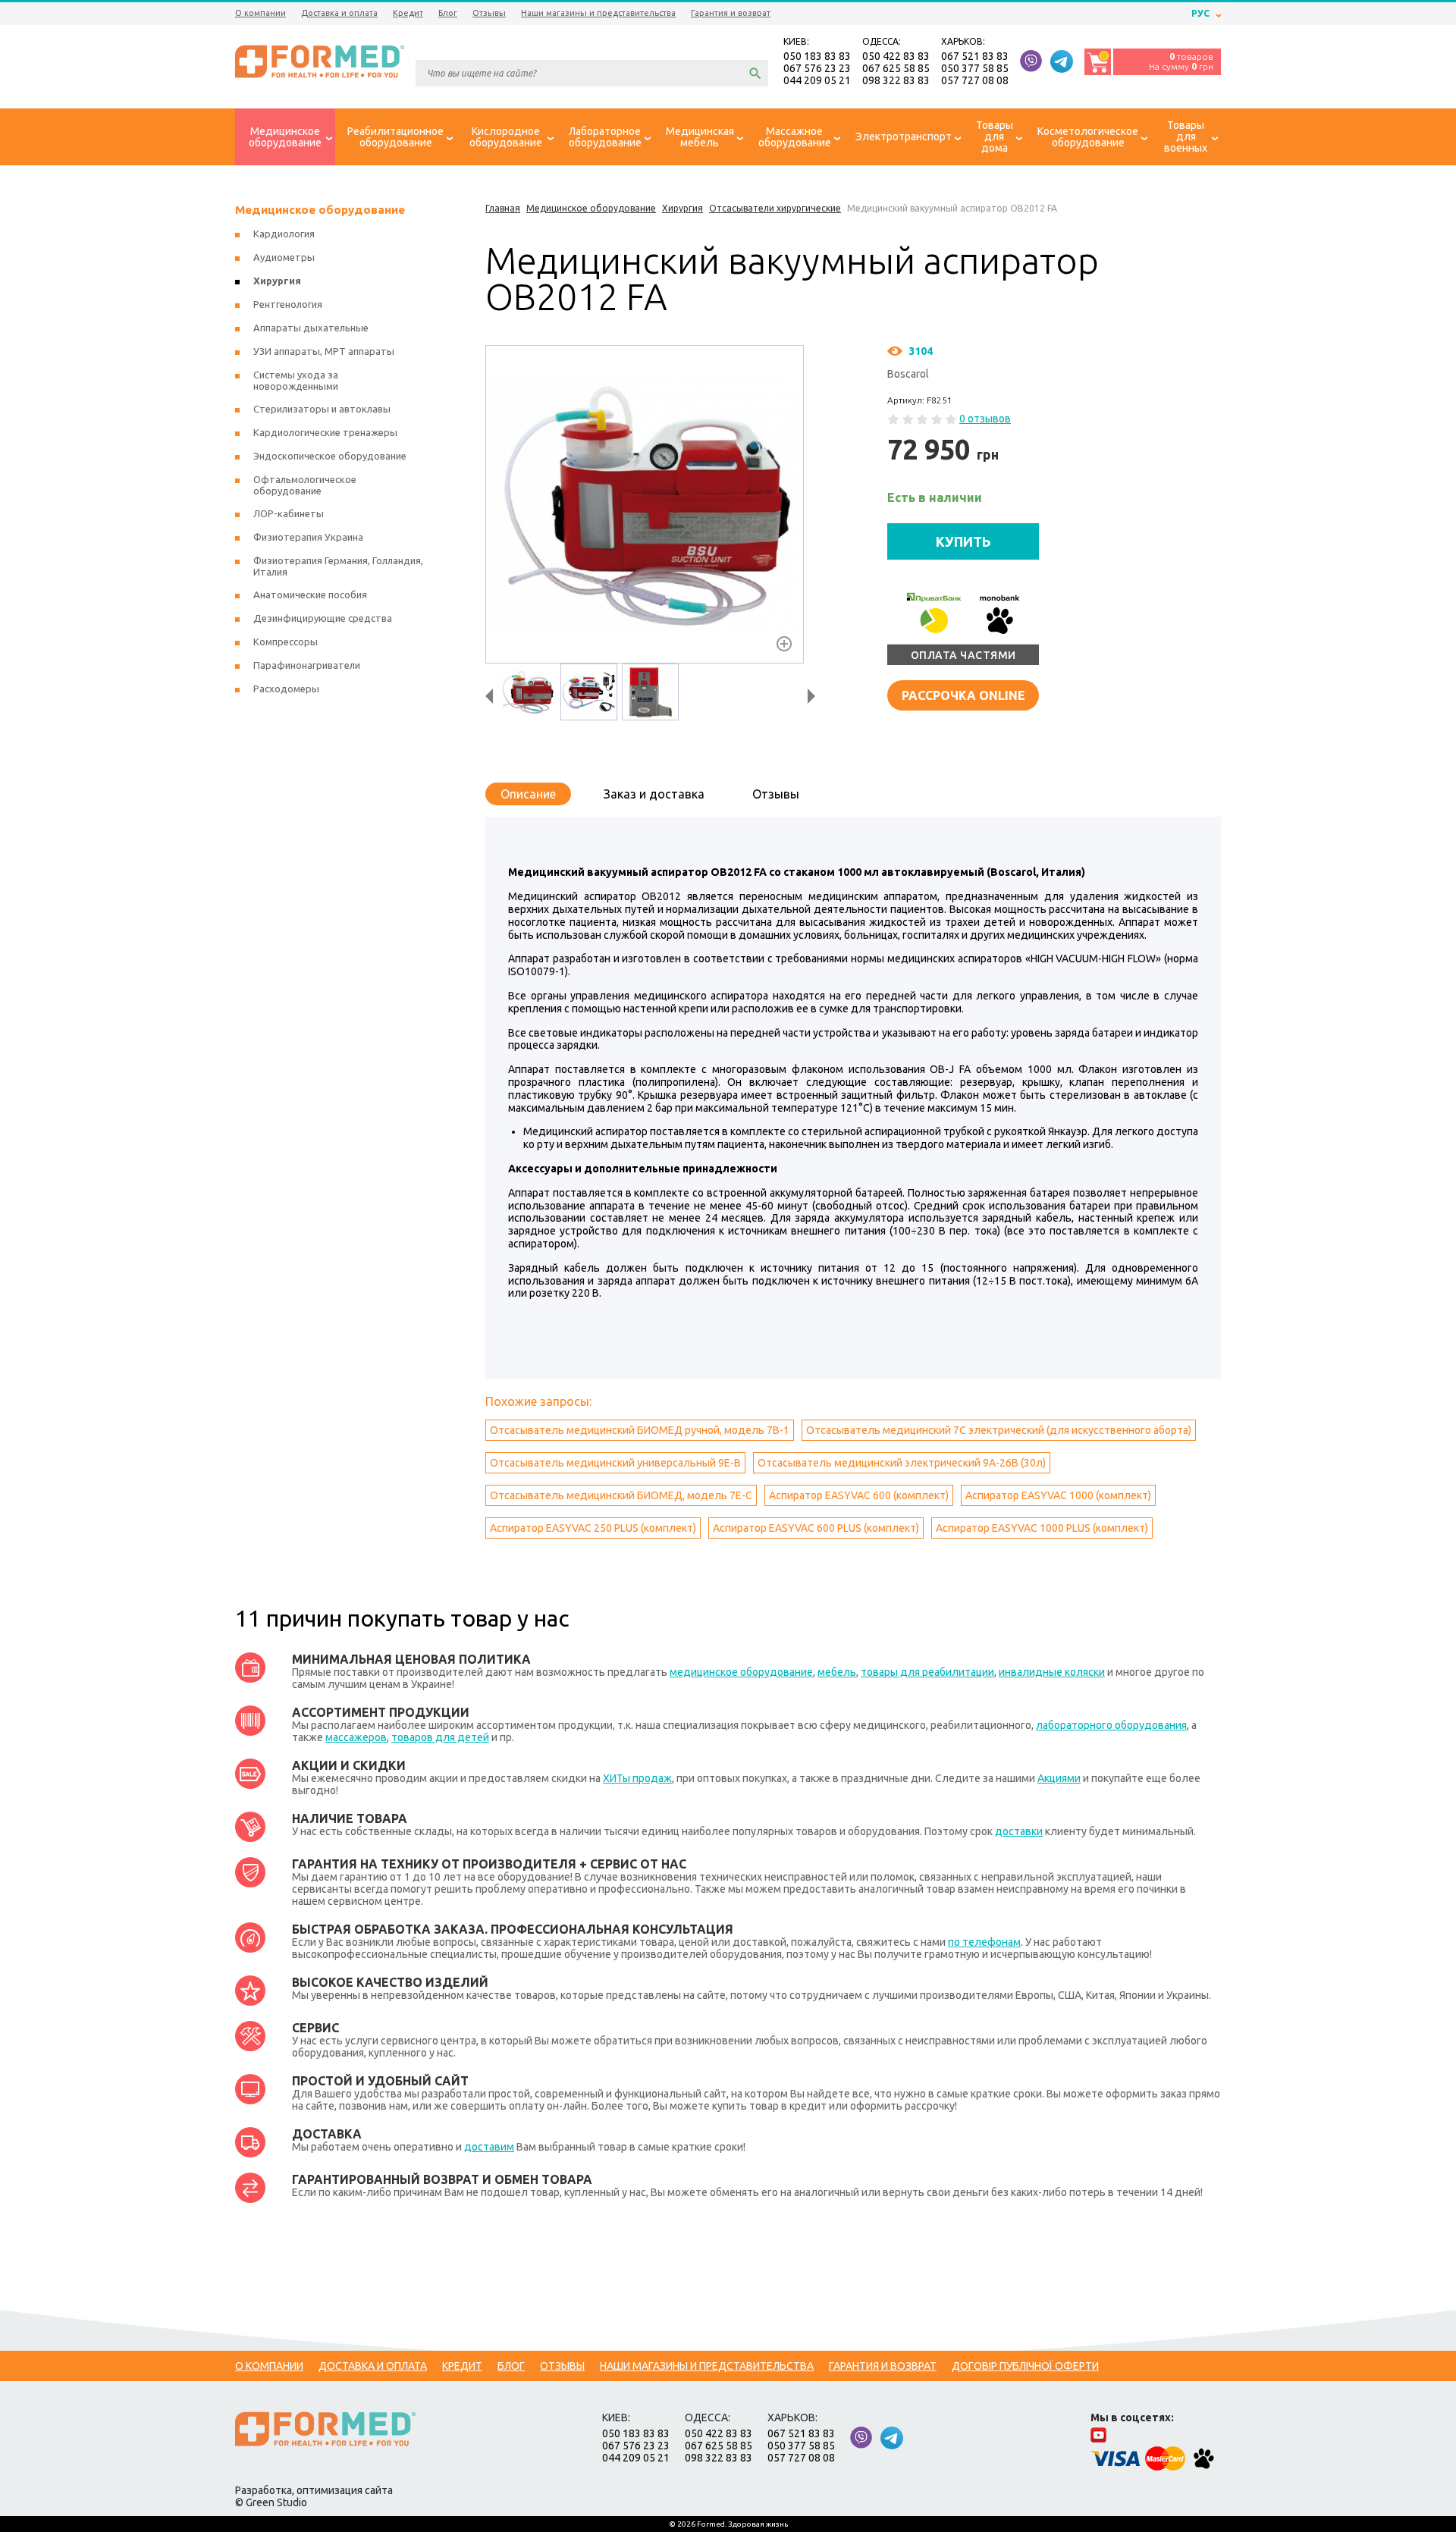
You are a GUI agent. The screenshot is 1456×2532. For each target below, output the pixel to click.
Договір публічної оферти (1025, 2366)
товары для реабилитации (927, 1672)
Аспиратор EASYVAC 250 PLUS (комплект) (593, 1528)
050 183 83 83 (817, 56)
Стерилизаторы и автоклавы (322, 409)
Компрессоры (286, 642)
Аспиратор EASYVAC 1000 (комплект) (1058, 1495)
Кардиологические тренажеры (325, 432)
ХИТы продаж (637, 1778)
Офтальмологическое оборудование (305, 485)
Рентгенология (288, 304)
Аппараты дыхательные (311, 328)
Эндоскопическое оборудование (330, 456)
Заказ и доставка (654, 794)
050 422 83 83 (896, 56)
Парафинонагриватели (307, 665)
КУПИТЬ (963, 541)
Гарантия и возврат (731, 13)
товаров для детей (440, 1737)
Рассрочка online (963, 695)
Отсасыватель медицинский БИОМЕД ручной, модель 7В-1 (640, 1430)
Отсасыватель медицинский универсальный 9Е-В (615, 1463)
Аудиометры (284, 257)
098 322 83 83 (896, 80)
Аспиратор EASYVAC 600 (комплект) (859, 1495)
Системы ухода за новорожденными (296, 380)
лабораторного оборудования (1111, 1725)
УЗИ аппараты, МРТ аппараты (324, 351)
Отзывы (489, 13)
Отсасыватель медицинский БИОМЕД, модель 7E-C (621, 1495)
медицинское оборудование (741, 1672)
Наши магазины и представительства (598, 13)
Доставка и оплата (339, 13)
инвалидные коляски (1052, 1672)
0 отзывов (985, 419)
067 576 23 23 (817, 68)
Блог (448, 13)
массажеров (356, 1737)
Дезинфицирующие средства (323, 618)
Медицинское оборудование (320, 210)
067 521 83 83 (975, 56)
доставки (1019, 1831)
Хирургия (277, 281)
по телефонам (984, 1942)
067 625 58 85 (896, 68)
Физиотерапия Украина (308, 537)
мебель (837, 1672)
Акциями (1059, 1778)
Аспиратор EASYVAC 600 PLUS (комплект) (816, 1528)
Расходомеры (286, 689)
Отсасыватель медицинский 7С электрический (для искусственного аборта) (999, 1430)
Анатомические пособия (310, 595)
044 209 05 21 (817, 80)
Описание (528, 794)
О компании (260, 13)
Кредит (408, 13)
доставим (489, 2147)
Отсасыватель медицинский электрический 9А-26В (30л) (902, 1463)
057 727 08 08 (975, 80)
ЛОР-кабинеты (289, 513)
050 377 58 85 (975, 68)
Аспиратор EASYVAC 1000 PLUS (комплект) (1042, 1528)
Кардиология (284, 234)
